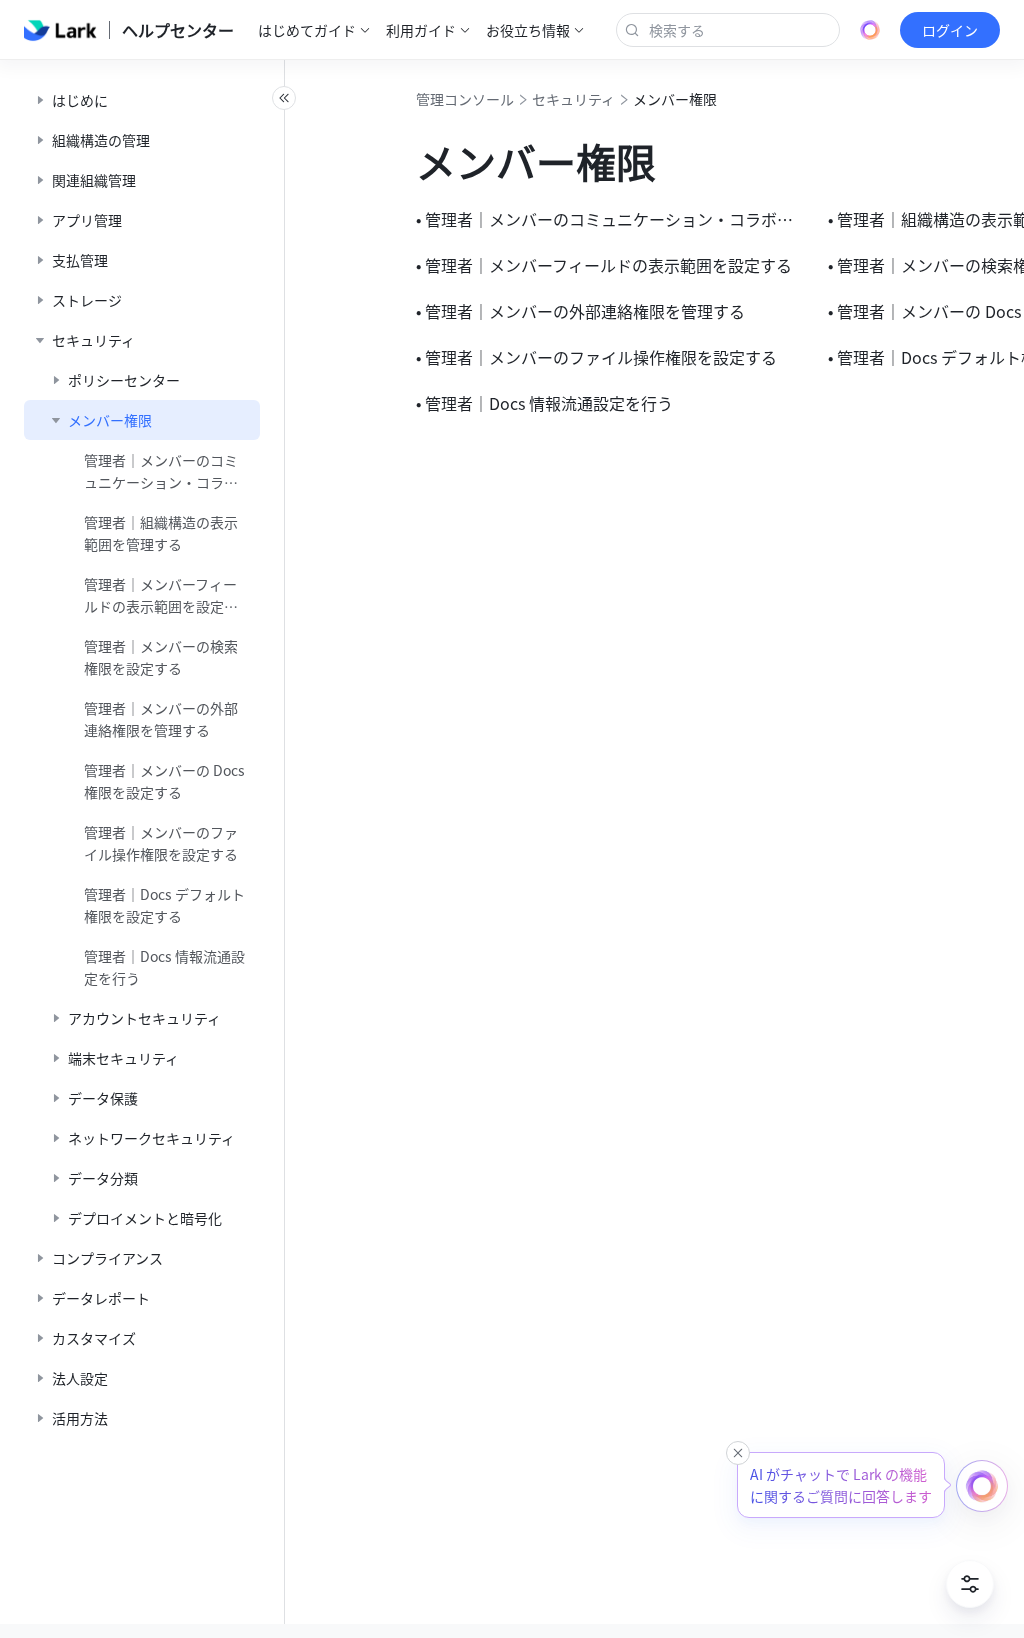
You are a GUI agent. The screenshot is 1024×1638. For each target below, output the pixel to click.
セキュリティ (573, 99)
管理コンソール (465, 99)
